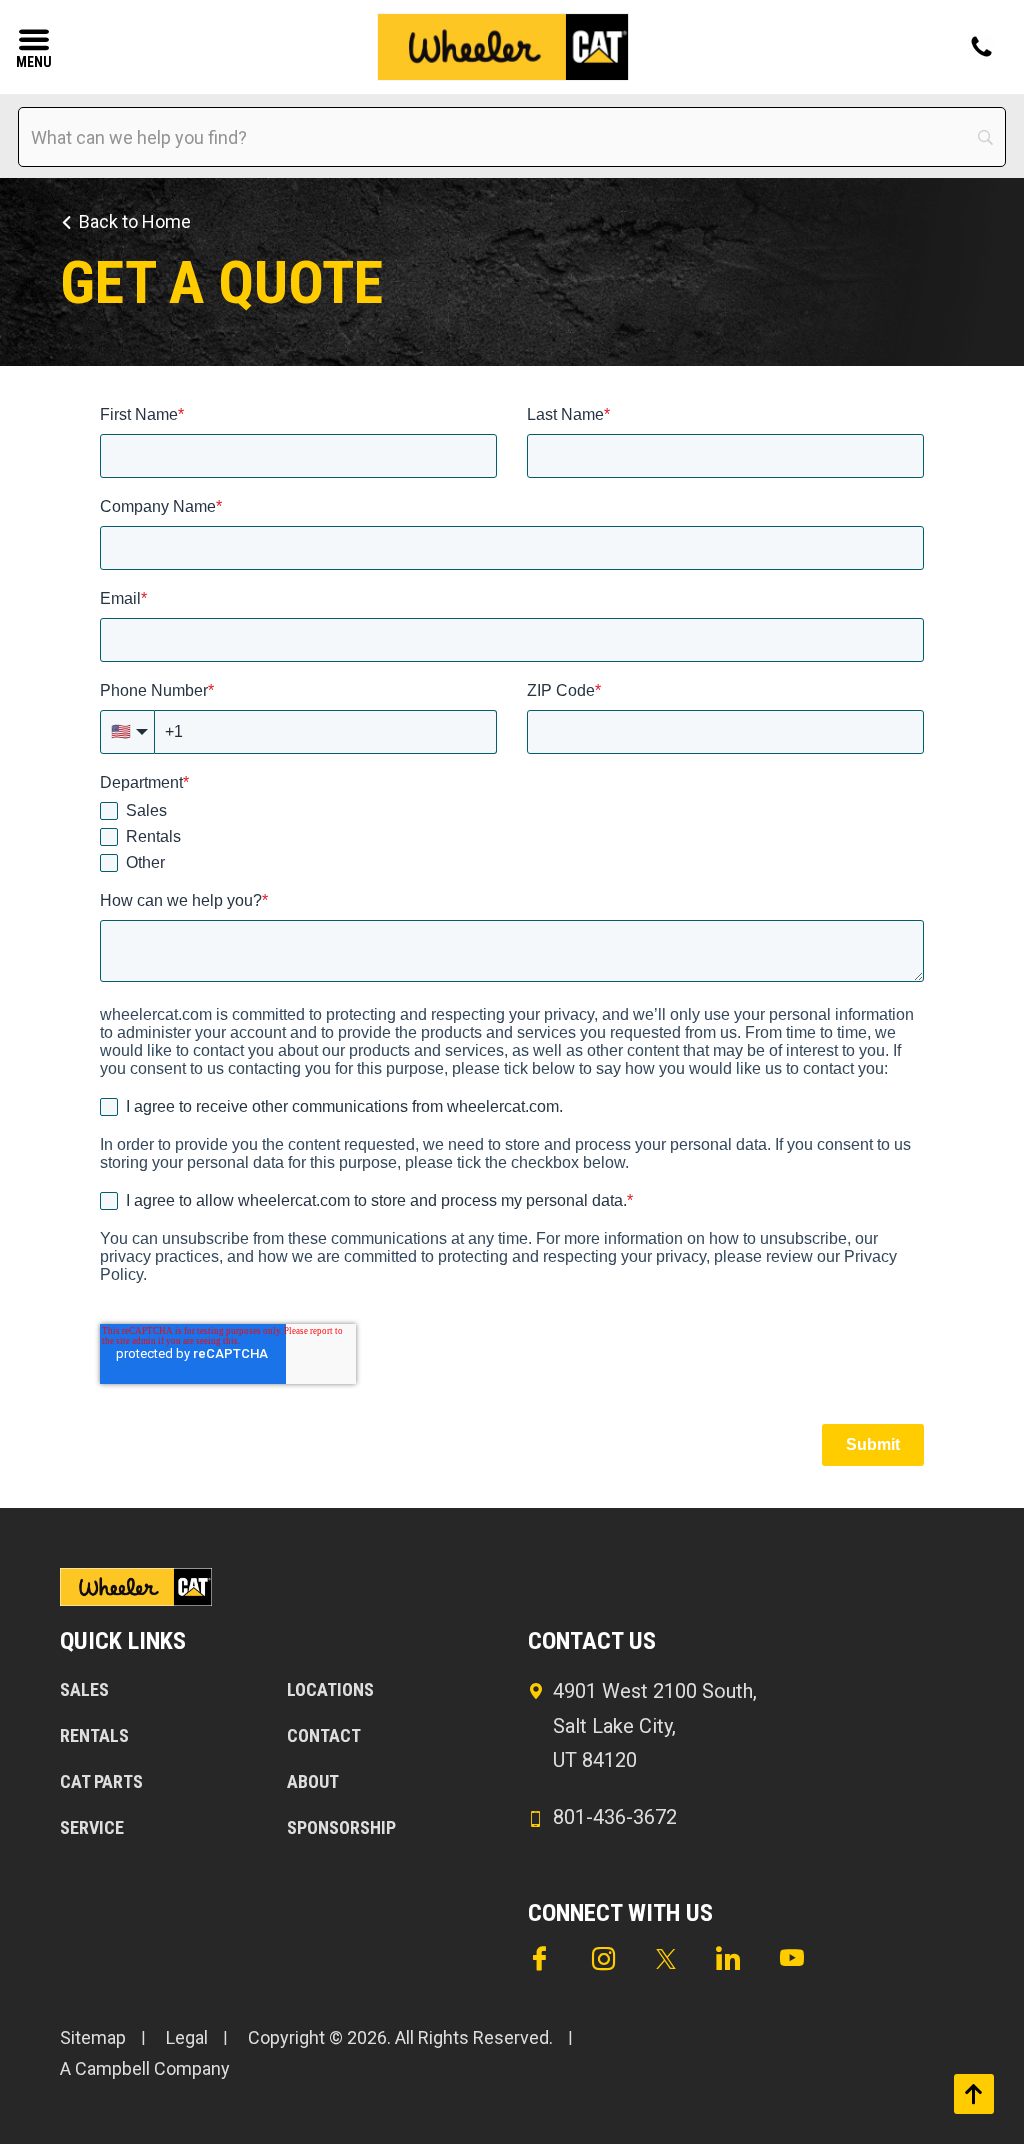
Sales (84, 1689)
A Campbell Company (145, 2068)
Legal (187, 2037)
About (313, 1781)
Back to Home (135, 221)
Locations (330, 1689)
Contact (324, 1735)
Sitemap (93, 2037)
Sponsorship (341, 1827)
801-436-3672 (615, 1817)
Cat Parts (101, 1781)
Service (92, 1827)
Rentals (94, 1735)
